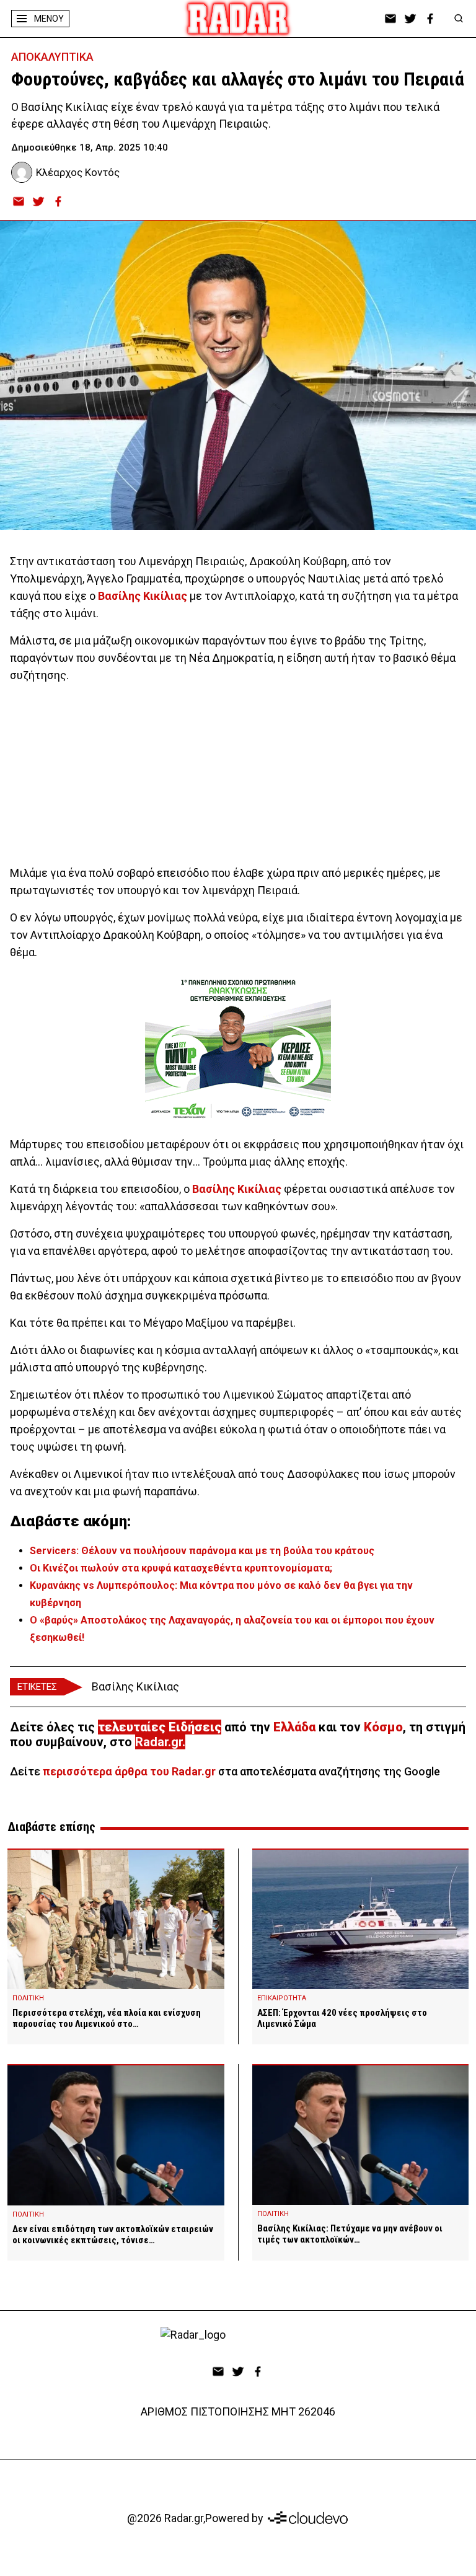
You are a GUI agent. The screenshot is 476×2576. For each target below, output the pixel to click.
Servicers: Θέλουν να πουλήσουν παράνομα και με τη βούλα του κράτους (202, 1551)
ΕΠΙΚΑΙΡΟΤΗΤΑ (282, 1998)
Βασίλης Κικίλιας (143, 596)
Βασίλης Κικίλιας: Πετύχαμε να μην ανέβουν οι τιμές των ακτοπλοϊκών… (350, 2234)
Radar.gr (159, 1742)
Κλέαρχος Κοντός (78, 172)
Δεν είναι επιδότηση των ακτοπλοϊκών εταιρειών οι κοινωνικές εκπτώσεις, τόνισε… (113, 2235)
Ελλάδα (294, 1727)
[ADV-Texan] (238, 1048)
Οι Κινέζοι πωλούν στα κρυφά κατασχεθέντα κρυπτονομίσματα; (181, 1568)
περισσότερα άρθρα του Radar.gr (129, 1771)
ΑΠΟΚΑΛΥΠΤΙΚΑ (52, 57)
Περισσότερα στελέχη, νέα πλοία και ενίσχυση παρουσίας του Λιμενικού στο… (107, 2018)
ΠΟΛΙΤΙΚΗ (28, 1998)
